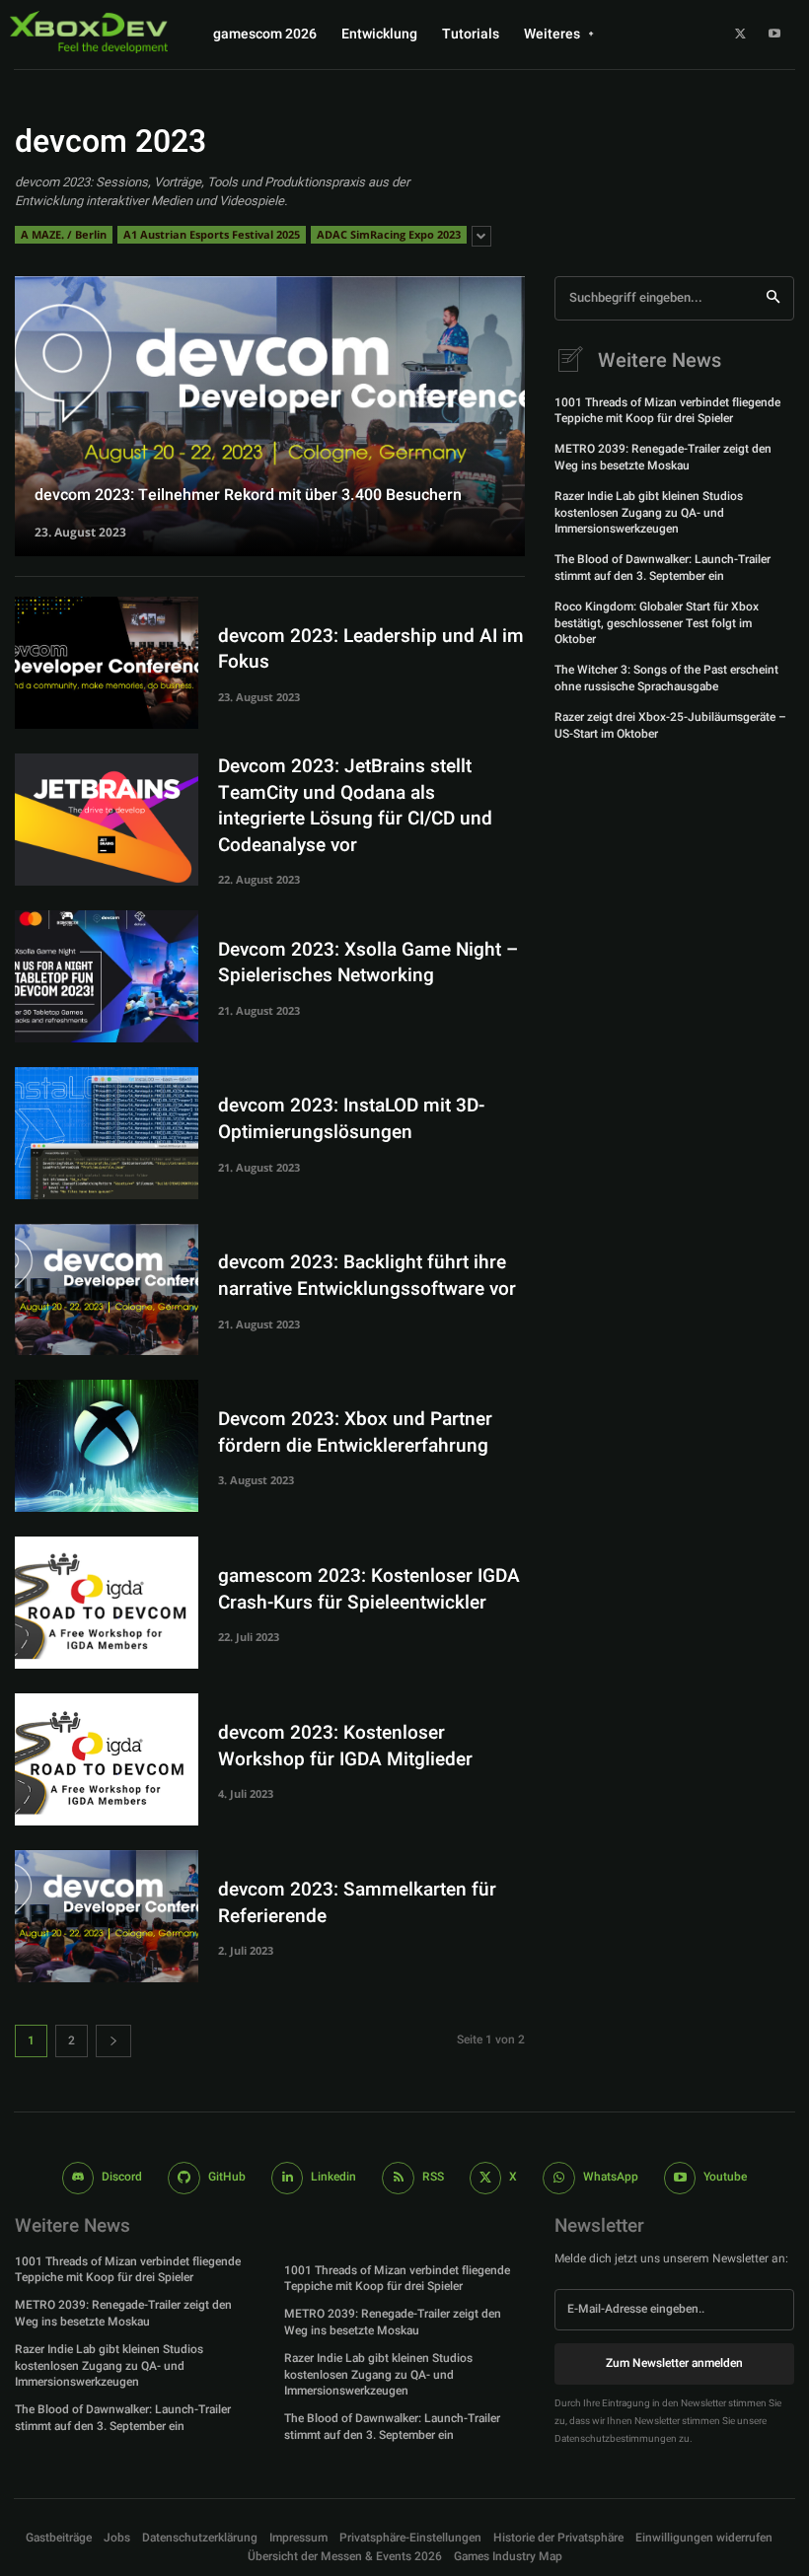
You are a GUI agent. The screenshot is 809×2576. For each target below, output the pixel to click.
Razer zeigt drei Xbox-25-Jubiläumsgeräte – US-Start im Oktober (670, 725)
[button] (410, 2538)
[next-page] (113, 2041)
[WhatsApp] (559, 2178)
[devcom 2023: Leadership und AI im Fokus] (107, 663)
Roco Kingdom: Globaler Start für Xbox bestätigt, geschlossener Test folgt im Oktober (657, 623)
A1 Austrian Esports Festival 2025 (212, 234)
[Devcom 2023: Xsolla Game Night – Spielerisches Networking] (107, 976)
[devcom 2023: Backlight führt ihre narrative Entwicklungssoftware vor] (107, 1290)
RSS (433, 2177)
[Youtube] (774, 35)
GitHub (227, 2177)
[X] (740, 35)
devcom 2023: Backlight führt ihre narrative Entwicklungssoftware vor (367, 1276)
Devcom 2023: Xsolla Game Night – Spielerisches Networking (368, 963)
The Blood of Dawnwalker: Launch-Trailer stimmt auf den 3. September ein (662, 568)
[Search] (773, 298)
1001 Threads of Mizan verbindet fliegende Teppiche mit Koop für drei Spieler (667, 411)
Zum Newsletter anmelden (674, 2363)
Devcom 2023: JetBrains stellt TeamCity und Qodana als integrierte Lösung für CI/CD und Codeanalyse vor (355, 806)
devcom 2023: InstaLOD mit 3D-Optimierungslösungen (351, 1119)
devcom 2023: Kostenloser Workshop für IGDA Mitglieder (345, 1746)
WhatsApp (611, 2177)
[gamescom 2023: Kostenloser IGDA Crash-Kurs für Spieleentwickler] (107, 1603)
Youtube (725, 2177)
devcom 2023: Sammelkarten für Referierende (357, 1903)
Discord (122, 2177)
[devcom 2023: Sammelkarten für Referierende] (107, 1916)
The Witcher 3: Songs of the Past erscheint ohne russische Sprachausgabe (666, 678)
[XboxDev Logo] (89, 32)
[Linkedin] (288, 2178)
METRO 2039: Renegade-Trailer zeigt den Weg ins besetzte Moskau (663, 457)
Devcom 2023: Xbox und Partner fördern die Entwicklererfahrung (355, 1432)
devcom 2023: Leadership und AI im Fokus (371, 649)
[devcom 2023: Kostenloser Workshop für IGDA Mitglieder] (107, 1759)
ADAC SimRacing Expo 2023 (389, 234)
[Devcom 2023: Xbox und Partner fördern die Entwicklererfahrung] (107, 1446)
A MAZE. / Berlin (64, 234)
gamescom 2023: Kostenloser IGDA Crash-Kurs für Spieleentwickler (369, 1589)
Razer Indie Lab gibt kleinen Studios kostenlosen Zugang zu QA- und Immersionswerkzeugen (649, 513)
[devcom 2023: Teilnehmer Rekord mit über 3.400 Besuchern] (270, 416)
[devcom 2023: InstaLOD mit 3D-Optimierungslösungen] (107, 1133)
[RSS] (398, 2178)
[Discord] (78, 2178)
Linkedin (333, 2177)
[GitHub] (184, 2178)
